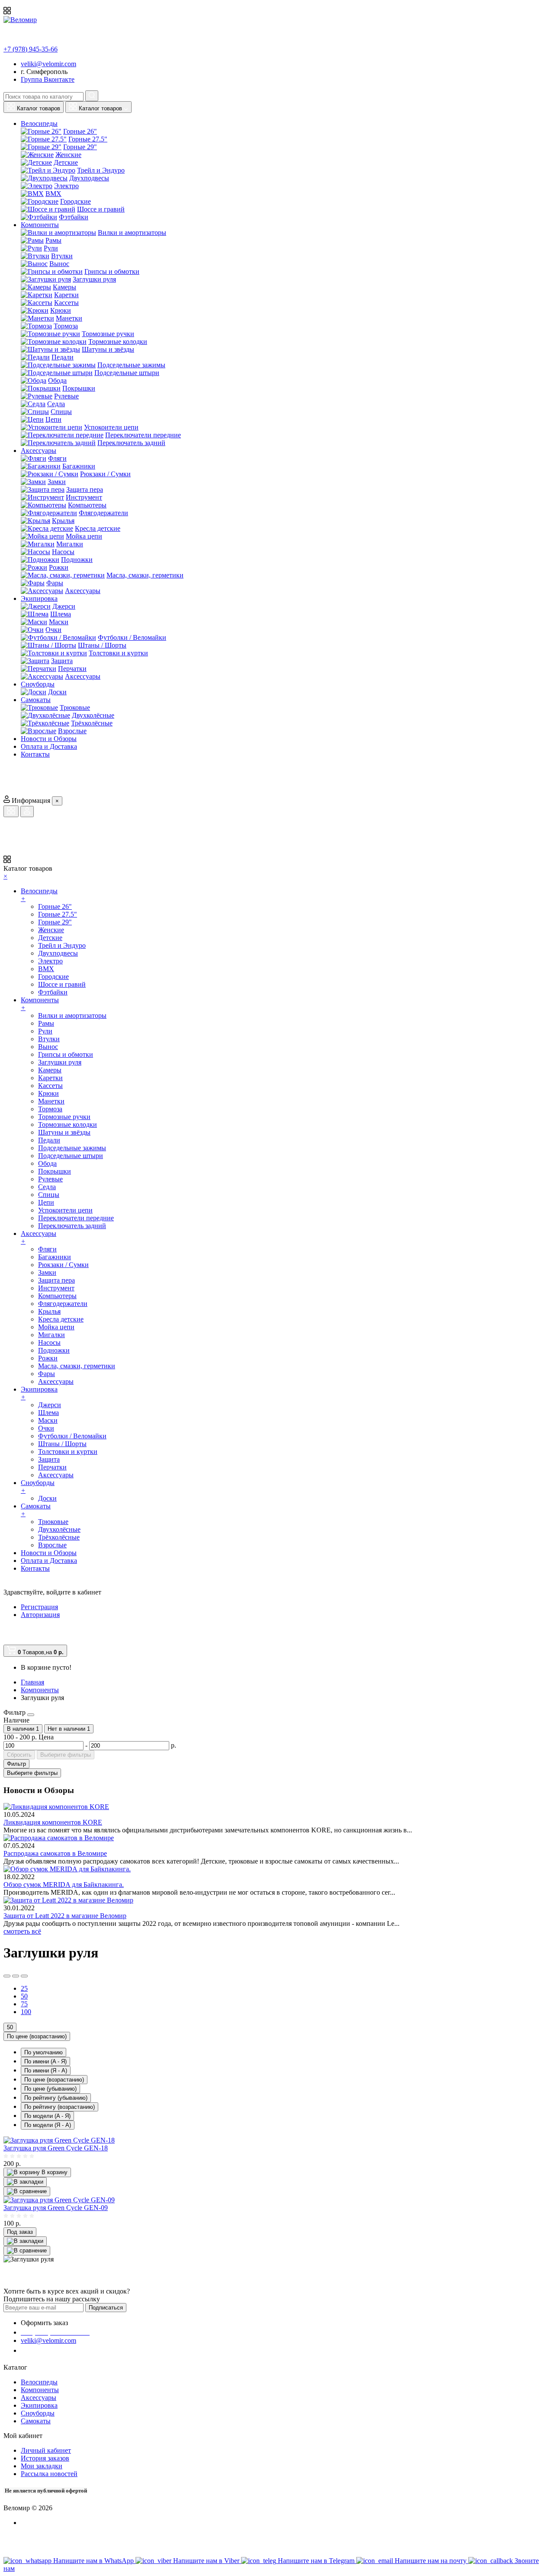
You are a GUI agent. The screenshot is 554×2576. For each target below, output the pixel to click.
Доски (57, 692)
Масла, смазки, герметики (145, 575)
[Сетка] (16, 1976)
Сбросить (19, 1755)
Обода (57, 380)
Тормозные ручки (108, 334)
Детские (66, 162)
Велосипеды (39, 2382)
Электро (66, 186)
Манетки (69, 318)
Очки (53, 630)
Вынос (59, 264)
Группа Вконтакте (48, 79)
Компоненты (40, 2390)
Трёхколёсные (92, 723)
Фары (55, 583)
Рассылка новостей (49, 2474)
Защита (62, 661)
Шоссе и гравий (101, 209)
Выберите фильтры (66, 1755)
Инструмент (84, 497)
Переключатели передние (143, 435)
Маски (59, 622)
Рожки (59, 567)
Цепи (53, 419)
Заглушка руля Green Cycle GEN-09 (56, 2208)
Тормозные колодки (118, 342)
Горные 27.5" (88, 139)
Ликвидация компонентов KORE (53, 1822)
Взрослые (72, 731)
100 (26, 2012)
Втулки (62, 256)
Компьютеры (87, 505)
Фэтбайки (74, 217)
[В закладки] (25, 2182)
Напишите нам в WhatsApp (94, 2561)
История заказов (45, 2458)
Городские (76, 201)
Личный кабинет (46, 2450)
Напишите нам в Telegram (317, 2561)
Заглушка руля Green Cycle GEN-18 (56, 2148)
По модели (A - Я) (47, 2116)
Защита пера (85, 489)
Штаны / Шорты (102, 645)
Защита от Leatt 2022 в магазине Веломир (65, 1916)
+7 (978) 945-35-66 (31, 49)
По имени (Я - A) (46, 2071)
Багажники (79, 466)
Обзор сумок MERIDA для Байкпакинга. (64, 1885)
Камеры (64, 287)
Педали (63, 357)
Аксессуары (83, 591)
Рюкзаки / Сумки (105, 474)
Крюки (61, 310)
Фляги (57, 458)
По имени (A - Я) (45, 2061)
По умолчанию (43, 2052)
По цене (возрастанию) (37, 2036)
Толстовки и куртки (118, 653)
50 (24, 1996)
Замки (57, 482)
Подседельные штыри (127, 373)
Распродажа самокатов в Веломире (55, 1853)
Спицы (61, 412)
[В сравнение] (27, 2191)
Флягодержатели (103, 513)
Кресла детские (98, 528)
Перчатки (72, 669)
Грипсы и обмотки (112, 271)
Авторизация (40, 1615)
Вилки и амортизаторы (132, 233)
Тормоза (66, 326)
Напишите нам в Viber (207, 2561)
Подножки (77, 560)
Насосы (63, 552)
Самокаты (36, 2421)
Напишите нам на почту (432, 2561)
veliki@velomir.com (48, 64)
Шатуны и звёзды (108, 349)
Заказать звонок (50, 2350)
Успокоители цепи (111, 427)
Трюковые (75, 707)
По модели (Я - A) (48, 2125)
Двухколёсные (93, 715)
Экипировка (39, 2405)
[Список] (7, 1976)
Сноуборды (38, 2413)
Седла (56, 404)
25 (24, 1988)
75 (24, 2004)
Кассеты (66, 303)
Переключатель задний (131, 443)
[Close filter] (31, 1715)
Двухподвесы (89, 178)
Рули (51, 248)
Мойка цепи (84, 536)
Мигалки (70, 544)
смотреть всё (22, 1931)
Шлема (61, 614)
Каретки (66, 295)
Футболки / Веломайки (132, 637)
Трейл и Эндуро (101, 170)
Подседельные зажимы (131, 365)
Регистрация (39, 1607)
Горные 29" (80, 147)
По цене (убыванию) (50, 2089)
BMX (53, 194)
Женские (68, 155)
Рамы (53, 240)
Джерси (64, 606)
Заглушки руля (94, 279)
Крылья (63, 521)
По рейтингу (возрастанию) (60, 2107)
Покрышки (79, 388)
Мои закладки (42, 2466)
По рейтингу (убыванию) (56, 2098)
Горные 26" (80, 131)
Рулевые (66, 396)
